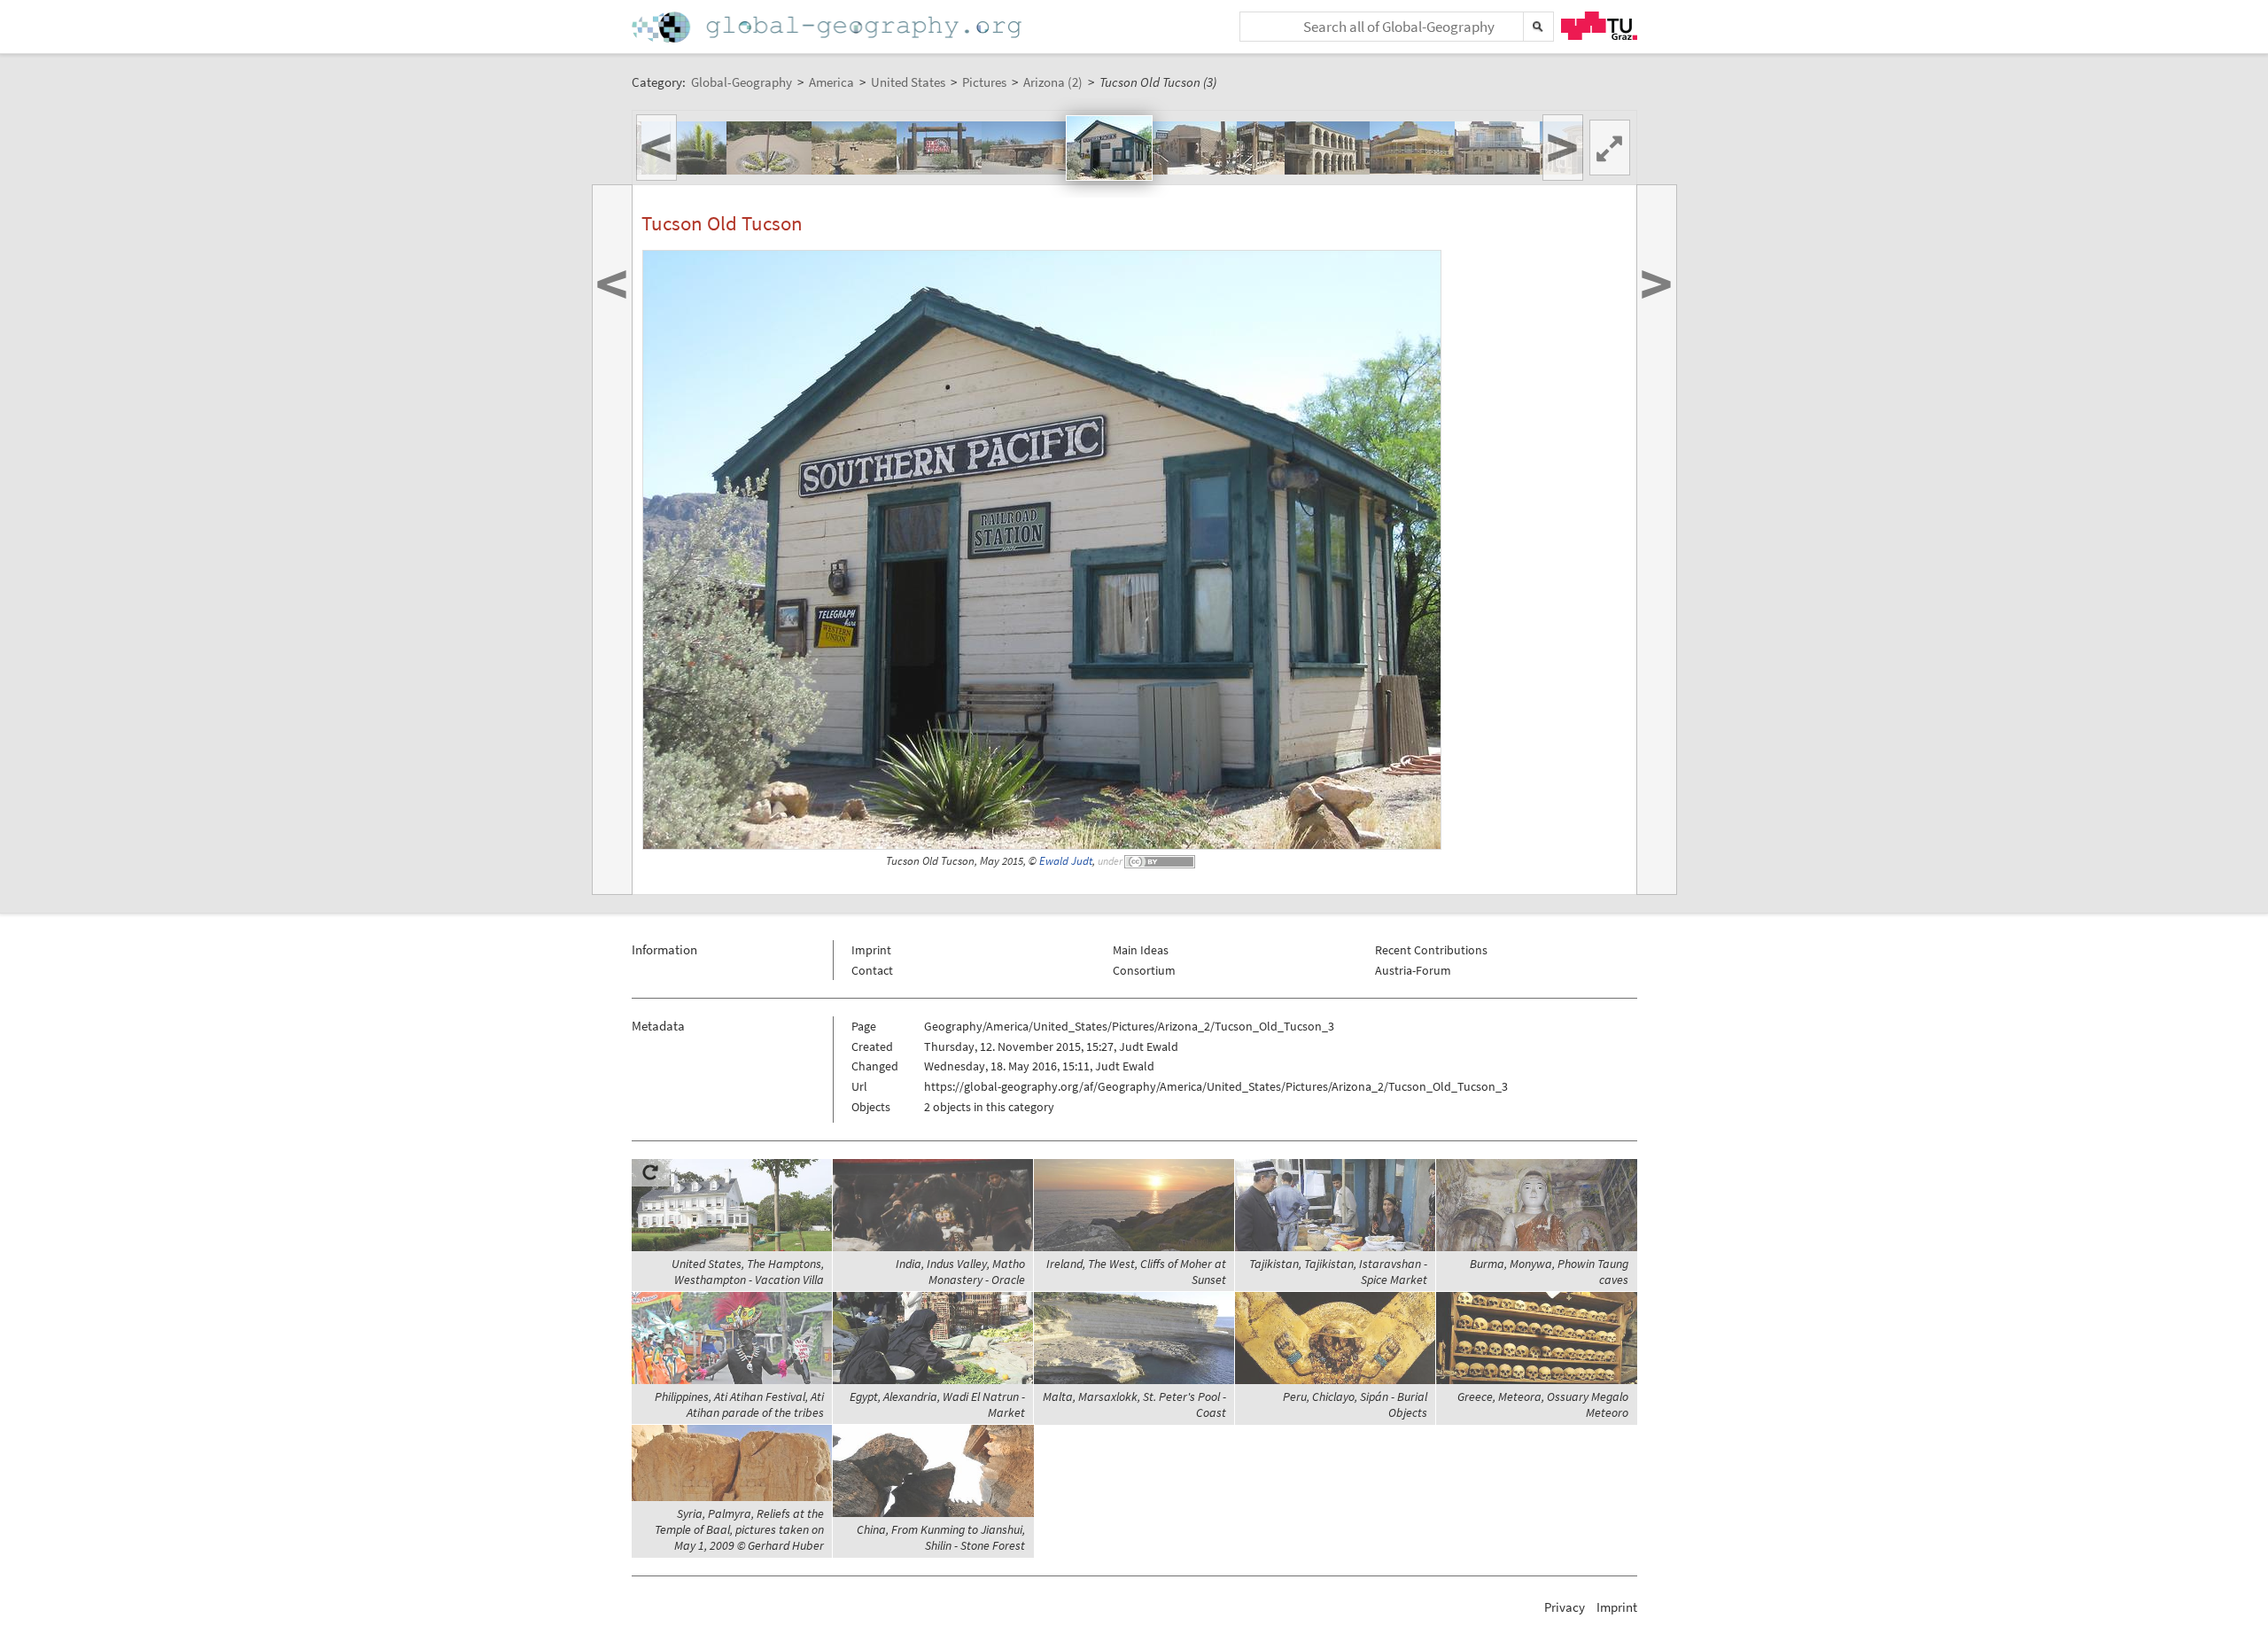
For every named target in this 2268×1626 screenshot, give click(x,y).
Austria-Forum (1413, 970)
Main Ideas (1141, 950)
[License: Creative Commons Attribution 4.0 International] (1161, 861)
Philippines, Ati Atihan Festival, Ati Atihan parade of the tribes (739, 1404)
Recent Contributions (1431, 950)
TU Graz (1599, 26)
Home (828, 27)
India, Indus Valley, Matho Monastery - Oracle (960, 1272)
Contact (872, 970)
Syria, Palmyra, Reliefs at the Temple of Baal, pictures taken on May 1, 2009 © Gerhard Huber (739, 1529)
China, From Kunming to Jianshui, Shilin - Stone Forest (941, 1537)
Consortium (1144, 970)
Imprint (871, 950)
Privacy (1565, 1607)
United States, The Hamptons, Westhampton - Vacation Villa (748, 1272)
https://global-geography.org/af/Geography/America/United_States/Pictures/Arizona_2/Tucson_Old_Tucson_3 (1216, 1086)
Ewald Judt (1066, 861)
